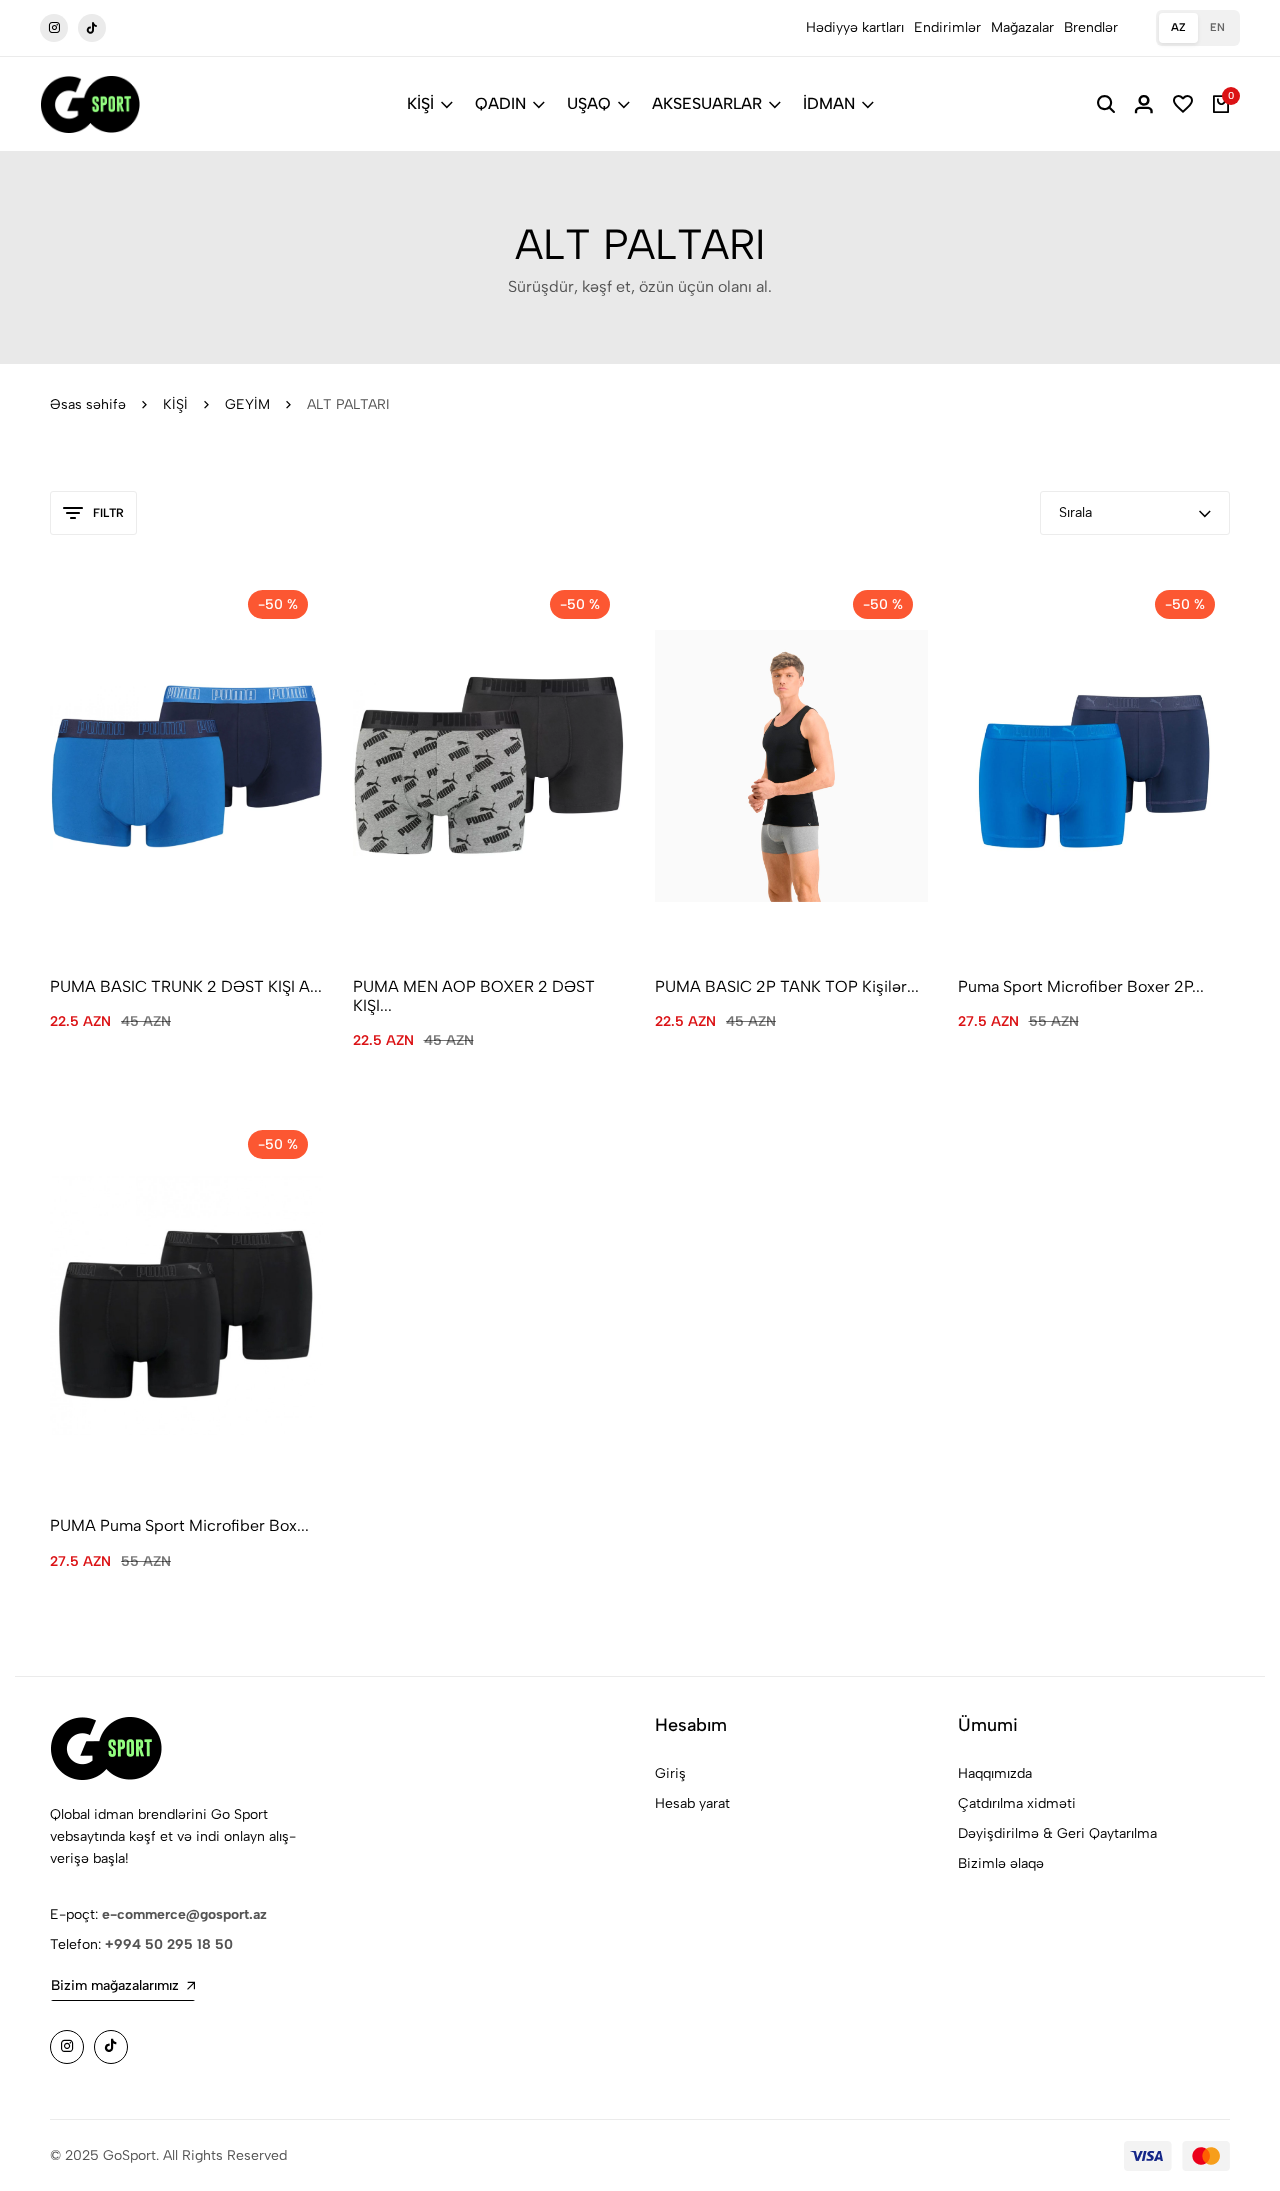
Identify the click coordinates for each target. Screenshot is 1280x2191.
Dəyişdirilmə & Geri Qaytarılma (1057, 1833)
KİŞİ (420, 103)
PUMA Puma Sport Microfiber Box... (179, 1525)
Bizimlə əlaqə (1001, 1863)
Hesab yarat (692, 1803)
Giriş (670, 1773)
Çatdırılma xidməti (1017, 1803)
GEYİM (247, 404)
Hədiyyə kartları (855, 27)
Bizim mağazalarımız (115, 1985)
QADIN (500, 103)
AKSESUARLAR (707, 103)
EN (1217, 27)
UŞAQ (589, 103)
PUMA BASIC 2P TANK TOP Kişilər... (787, 986)
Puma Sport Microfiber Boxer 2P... (1081, 986)
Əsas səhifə (88, 404)
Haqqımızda (995, 1773)
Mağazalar (1022, 27)
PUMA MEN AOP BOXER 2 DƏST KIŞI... (474, 996)
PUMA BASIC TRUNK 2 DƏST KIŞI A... (186, 986)
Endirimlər (947, 27)
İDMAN (829, 103)
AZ (1178, 27)
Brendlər (1091, 27)
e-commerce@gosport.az (184, 1914)
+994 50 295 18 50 (169, 1944)
